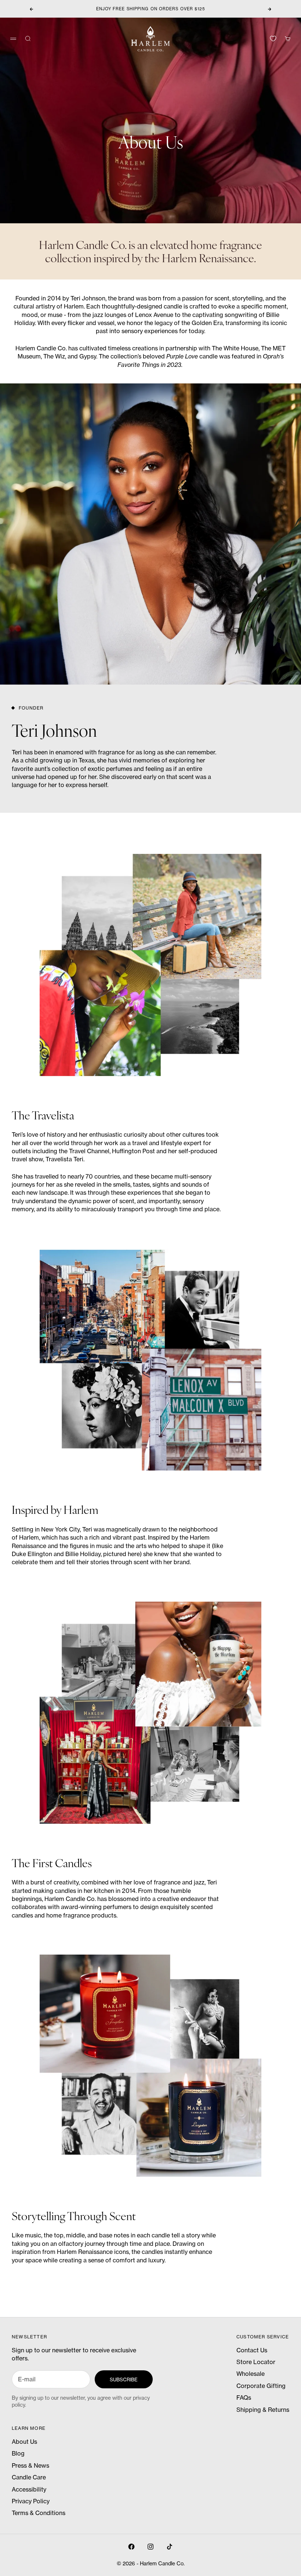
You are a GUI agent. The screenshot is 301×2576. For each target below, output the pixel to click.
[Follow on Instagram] (150, 2547)
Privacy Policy (31, 2501)
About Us (24, 2442)
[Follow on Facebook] (131, 2547)
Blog (18, 2453)
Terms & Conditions (39, 2513)
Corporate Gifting (261, 2386)
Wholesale (251, 2374)
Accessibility (29, 2489)
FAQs (244, 2398)
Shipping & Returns (263, 2410)
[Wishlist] (273, 39)
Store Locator (256, 2362)
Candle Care (29, 2477)
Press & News (30, 2465)
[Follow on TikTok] (170, 2547)
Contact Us (252, 2350)
